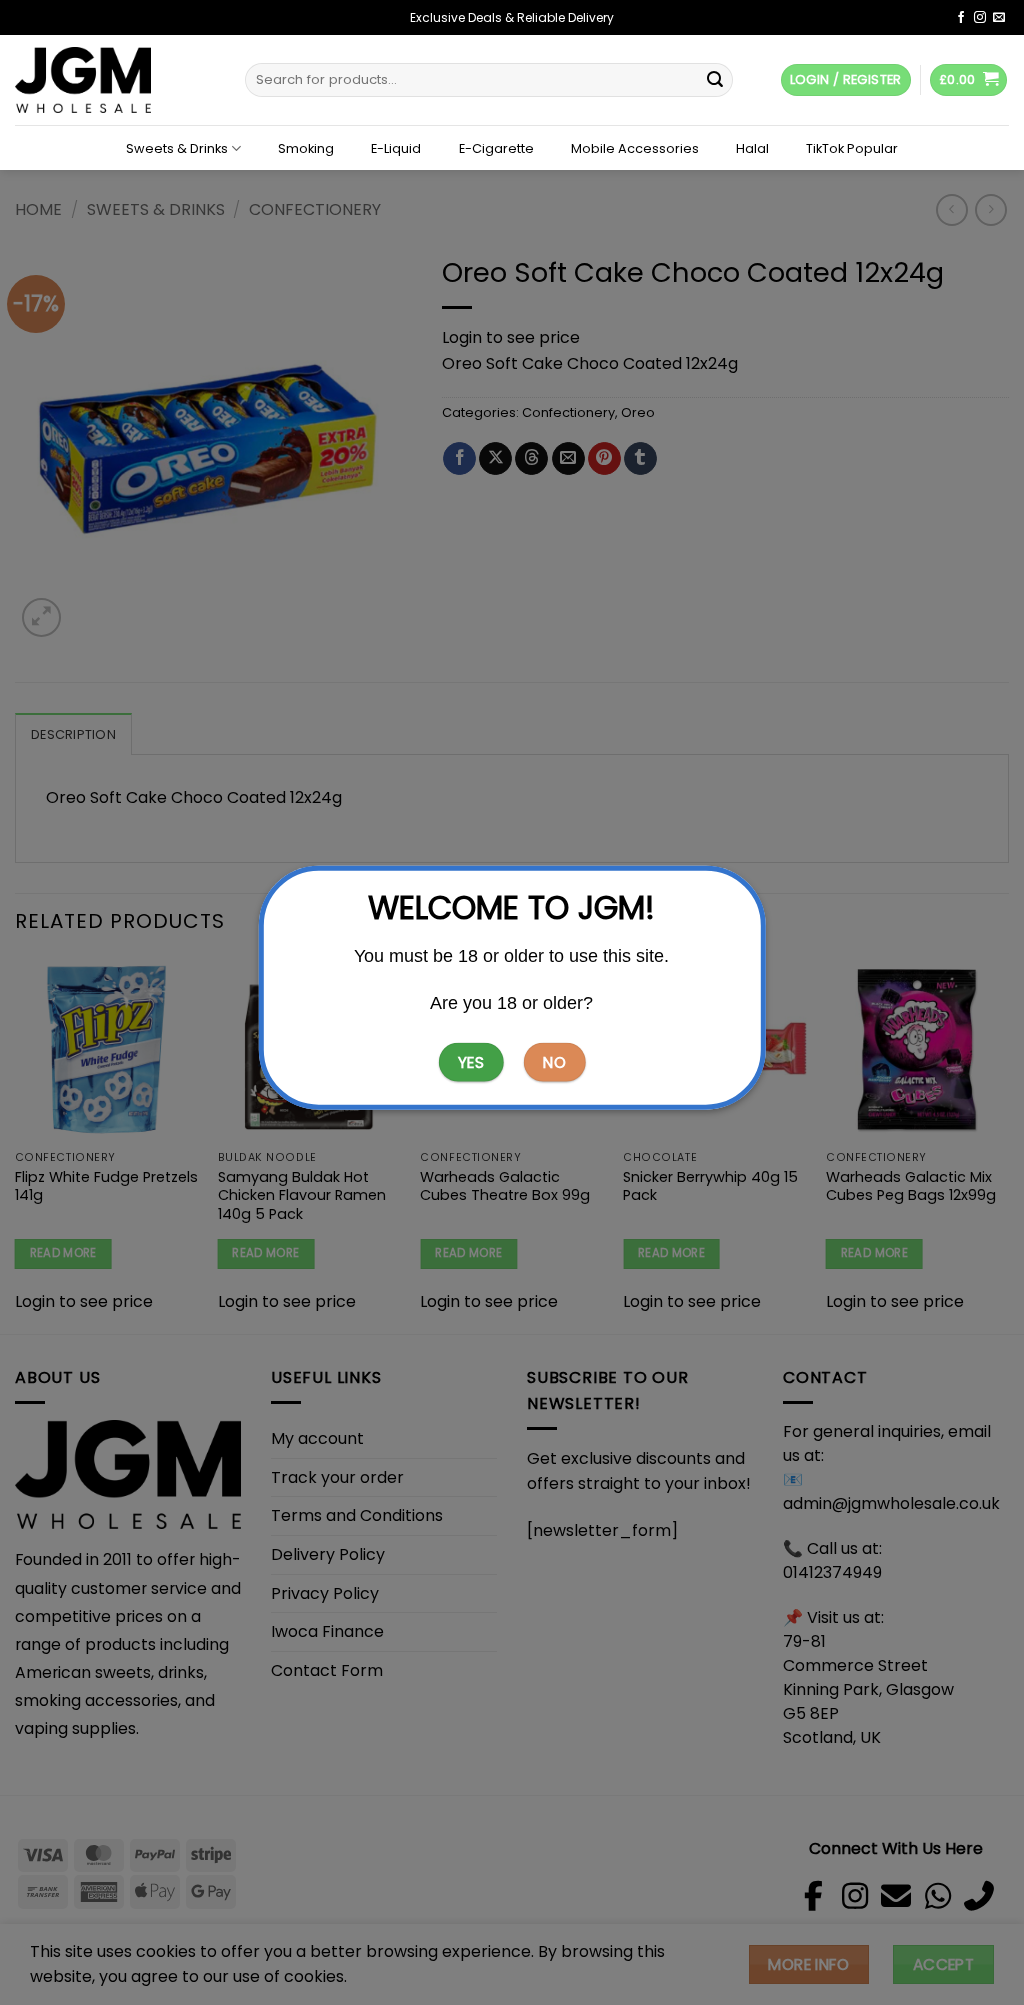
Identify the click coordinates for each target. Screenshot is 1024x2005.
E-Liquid (396, 149)
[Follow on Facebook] (961, 18)
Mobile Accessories (635, 149)
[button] (969, 80)
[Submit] (715, 80)
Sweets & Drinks (177, 148)
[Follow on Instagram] (980, 18)
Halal (752, 149)
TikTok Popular (852, 149)
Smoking (306, 149)
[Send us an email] (999, 18)
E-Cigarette (496, 149)
